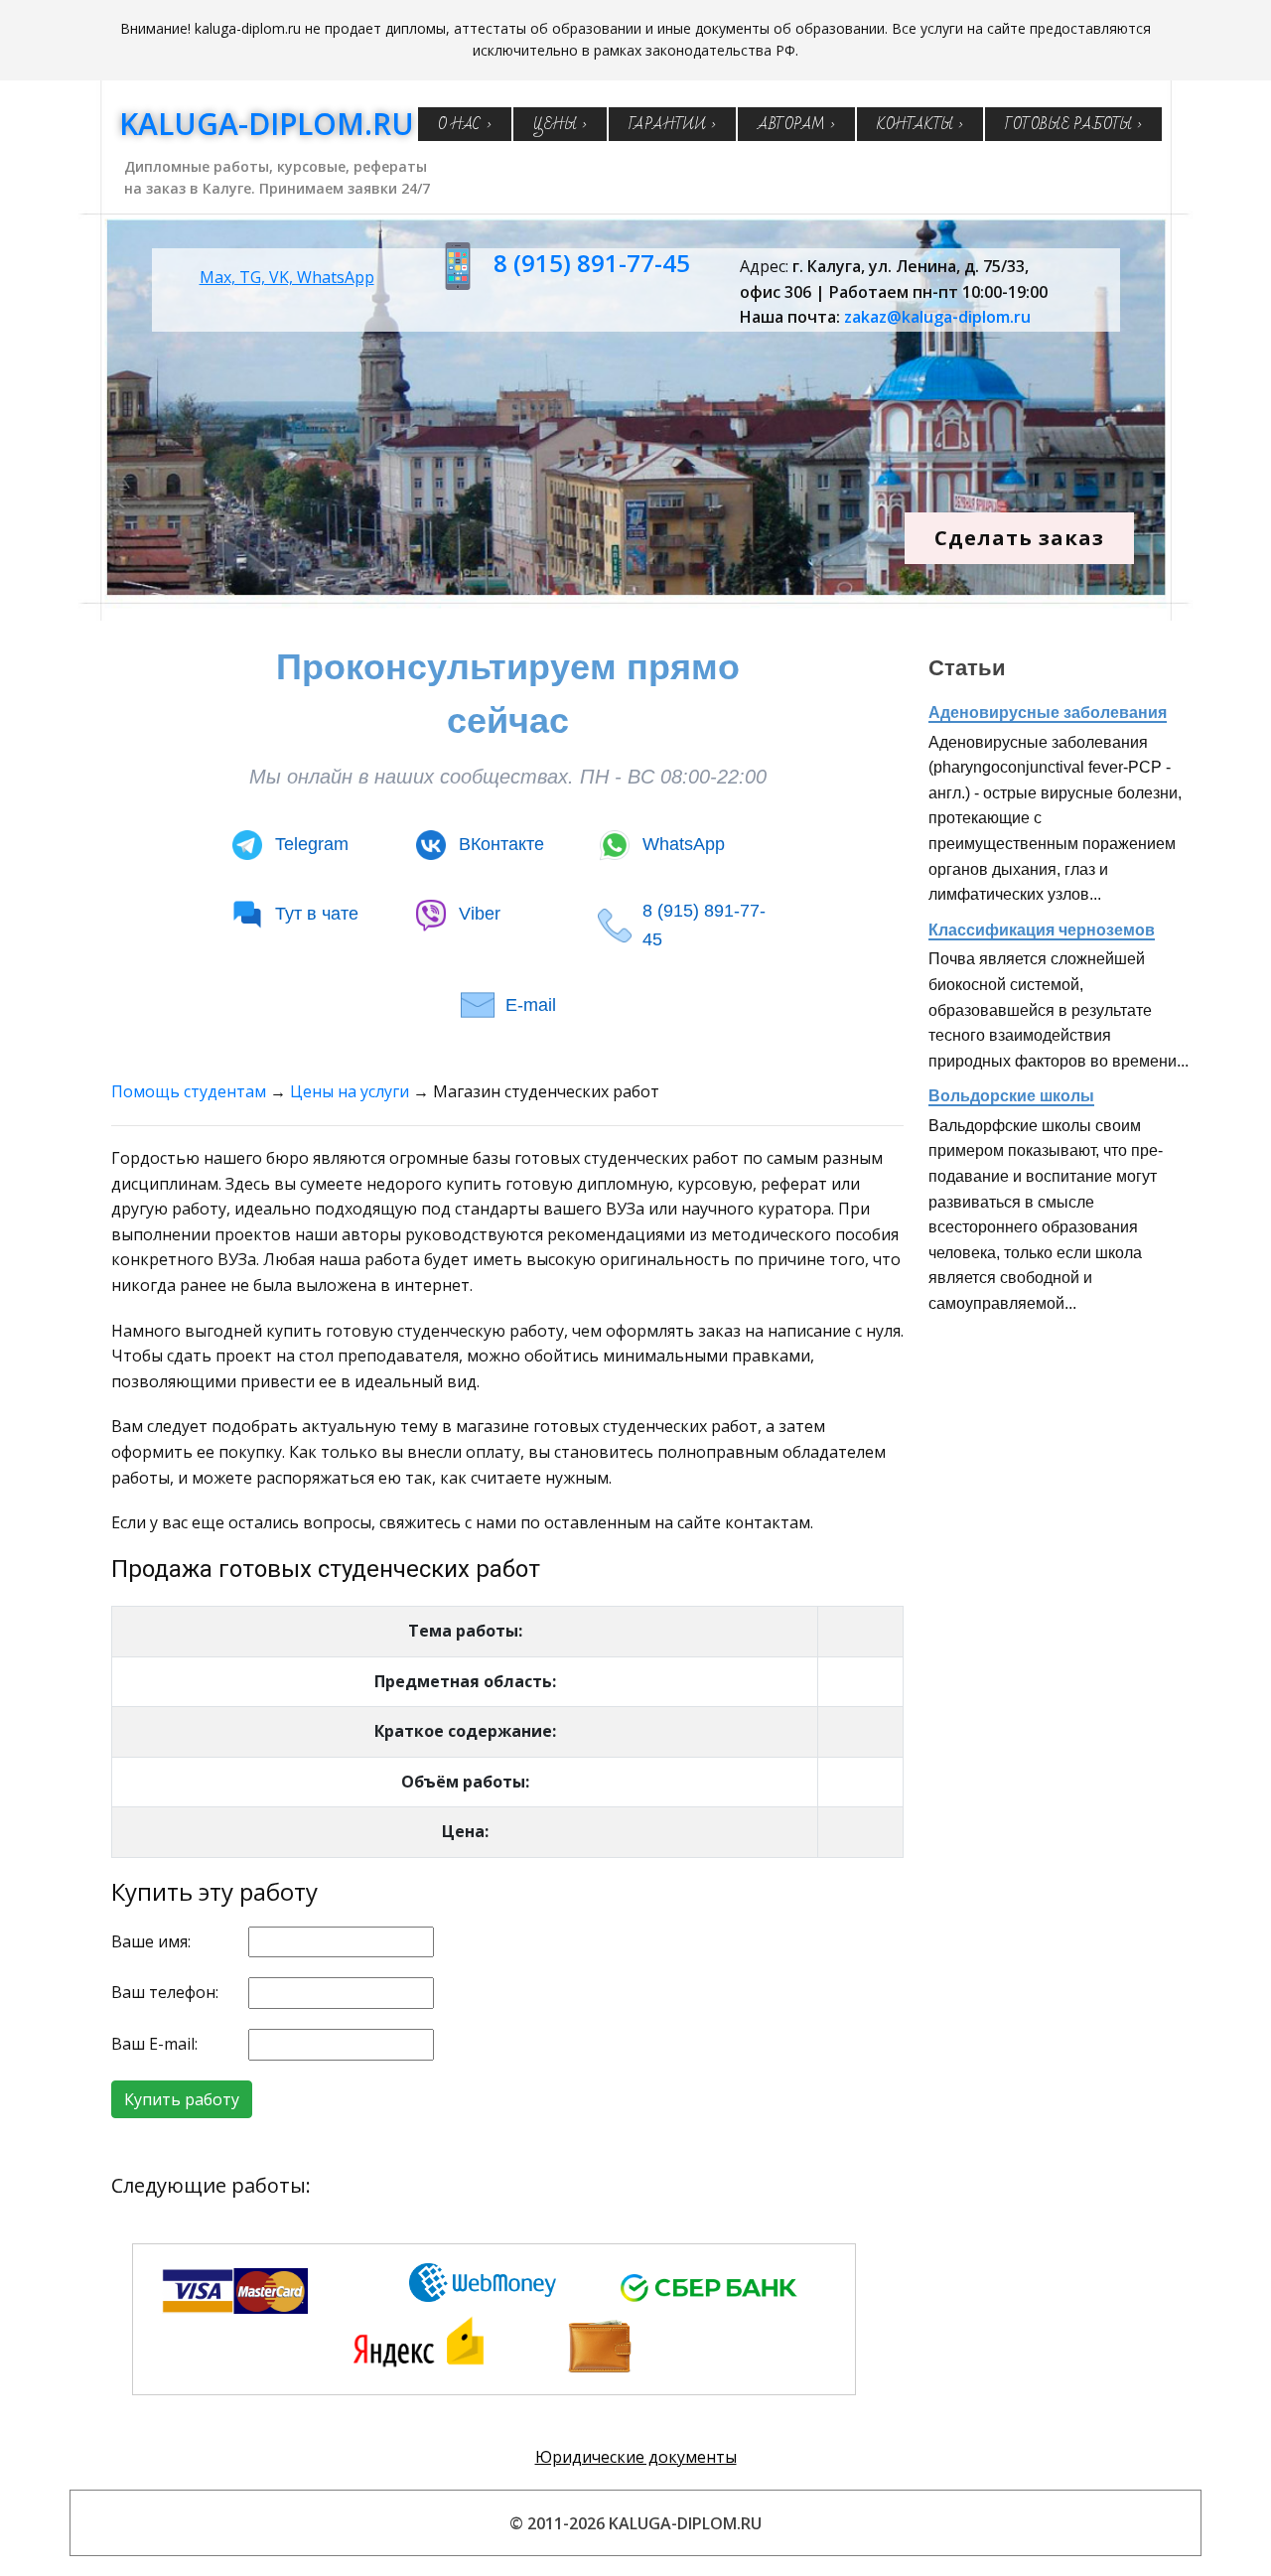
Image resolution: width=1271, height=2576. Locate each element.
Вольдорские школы (1011, 1096)
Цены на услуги (350, 1091)
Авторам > (796, 124)
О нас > (465, 124)
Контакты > (920, 124)
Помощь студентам (189, 1091)
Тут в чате (317, 914)
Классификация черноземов (1042, 930)
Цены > (560, 124)
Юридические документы (636, 2457)
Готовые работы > (1073, 124)
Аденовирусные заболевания (1048, 713)
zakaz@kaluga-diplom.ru (937, 317)
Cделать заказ (1019, 538)
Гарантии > (672, 124)
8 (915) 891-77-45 (592, 263)
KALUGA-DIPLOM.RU (267, 124)
